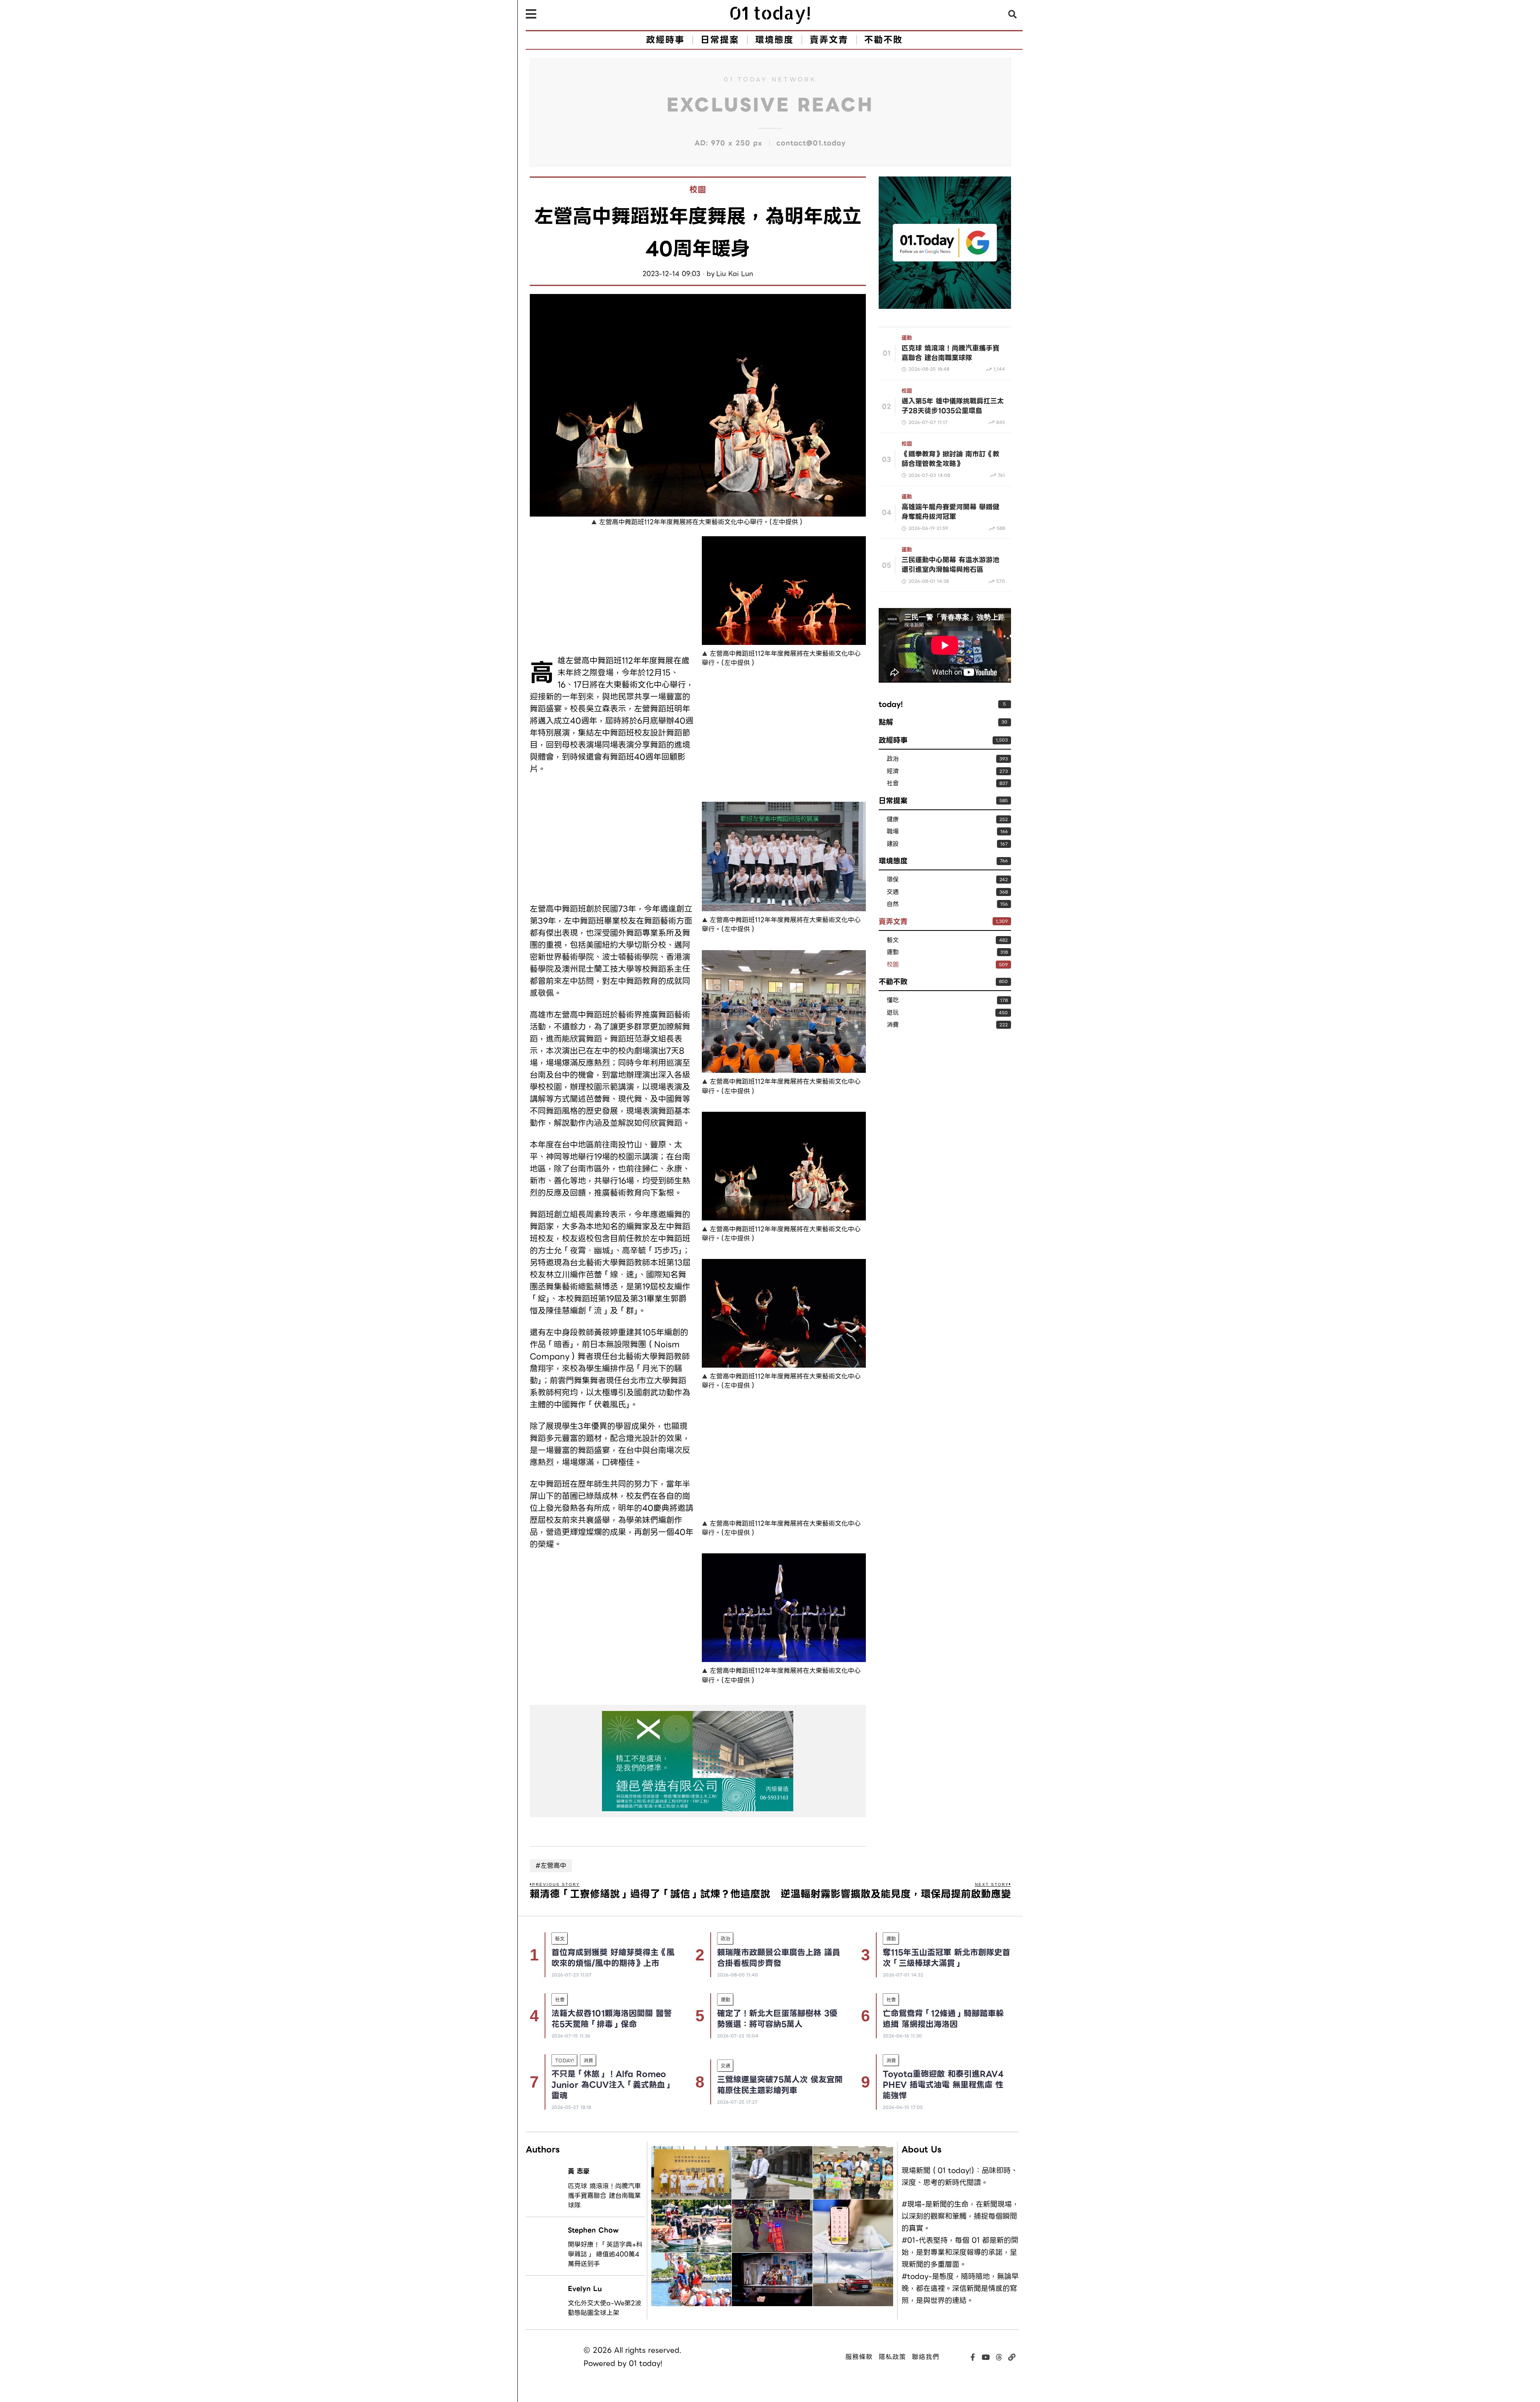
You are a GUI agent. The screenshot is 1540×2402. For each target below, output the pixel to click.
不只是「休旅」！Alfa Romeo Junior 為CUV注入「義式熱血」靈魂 (612, 2085)
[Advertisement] (612, 592)
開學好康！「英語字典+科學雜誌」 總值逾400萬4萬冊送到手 (605, 2254)
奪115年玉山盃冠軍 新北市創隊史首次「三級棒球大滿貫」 (946, 1958)
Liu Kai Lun (735, 274)
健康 (893, 820)
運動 (907, 338)
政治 (893, 759)
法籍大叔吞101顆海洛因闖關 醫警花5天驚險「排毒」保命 (612, 2019)
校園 (698, 190)
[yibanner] (698, 1761)
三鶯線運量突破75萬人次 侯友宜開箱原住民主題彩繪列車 (780, 2085)
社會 (893, 783)
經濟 (893, 771)
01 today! (645, 2363)
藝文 (893, 940)
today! (891, 704)
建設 (893, 844)
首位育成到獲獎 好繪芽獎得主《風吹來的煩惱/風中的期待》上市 (613, 1958)
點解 (886, 722)
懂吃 (893, 1000)
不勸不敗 (893, 982)
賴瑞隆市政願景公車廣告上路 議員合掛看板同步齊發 (779, 1958)
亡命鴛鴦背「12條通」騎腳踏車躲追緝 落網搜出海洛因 (943, 2019)
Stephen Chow (593, 2230)
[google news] (945, 242)
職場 (893, 832)
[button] (1013, 14)
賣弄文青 (893, 921)
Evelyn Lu (585, 2289)
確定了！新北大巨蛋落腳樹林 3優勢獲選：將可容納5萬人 (777, 2019)
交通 (893, 892)
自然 (893, 904)
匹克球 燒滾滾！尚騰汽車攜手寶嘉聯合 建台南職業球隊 (604, 2196)
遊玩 (893, 1013)
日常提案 (893, 801)
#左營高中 (551, 1866)
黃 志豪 (579, 2171)
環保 (893, 880)
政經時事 (893, 740)
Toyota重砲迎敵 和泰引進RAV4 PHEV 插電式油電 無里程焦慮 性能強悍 (943, 2085)
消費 (893, 1025)
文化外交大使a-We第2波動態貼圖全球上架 (605, 2308)
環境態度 (893, 861)
